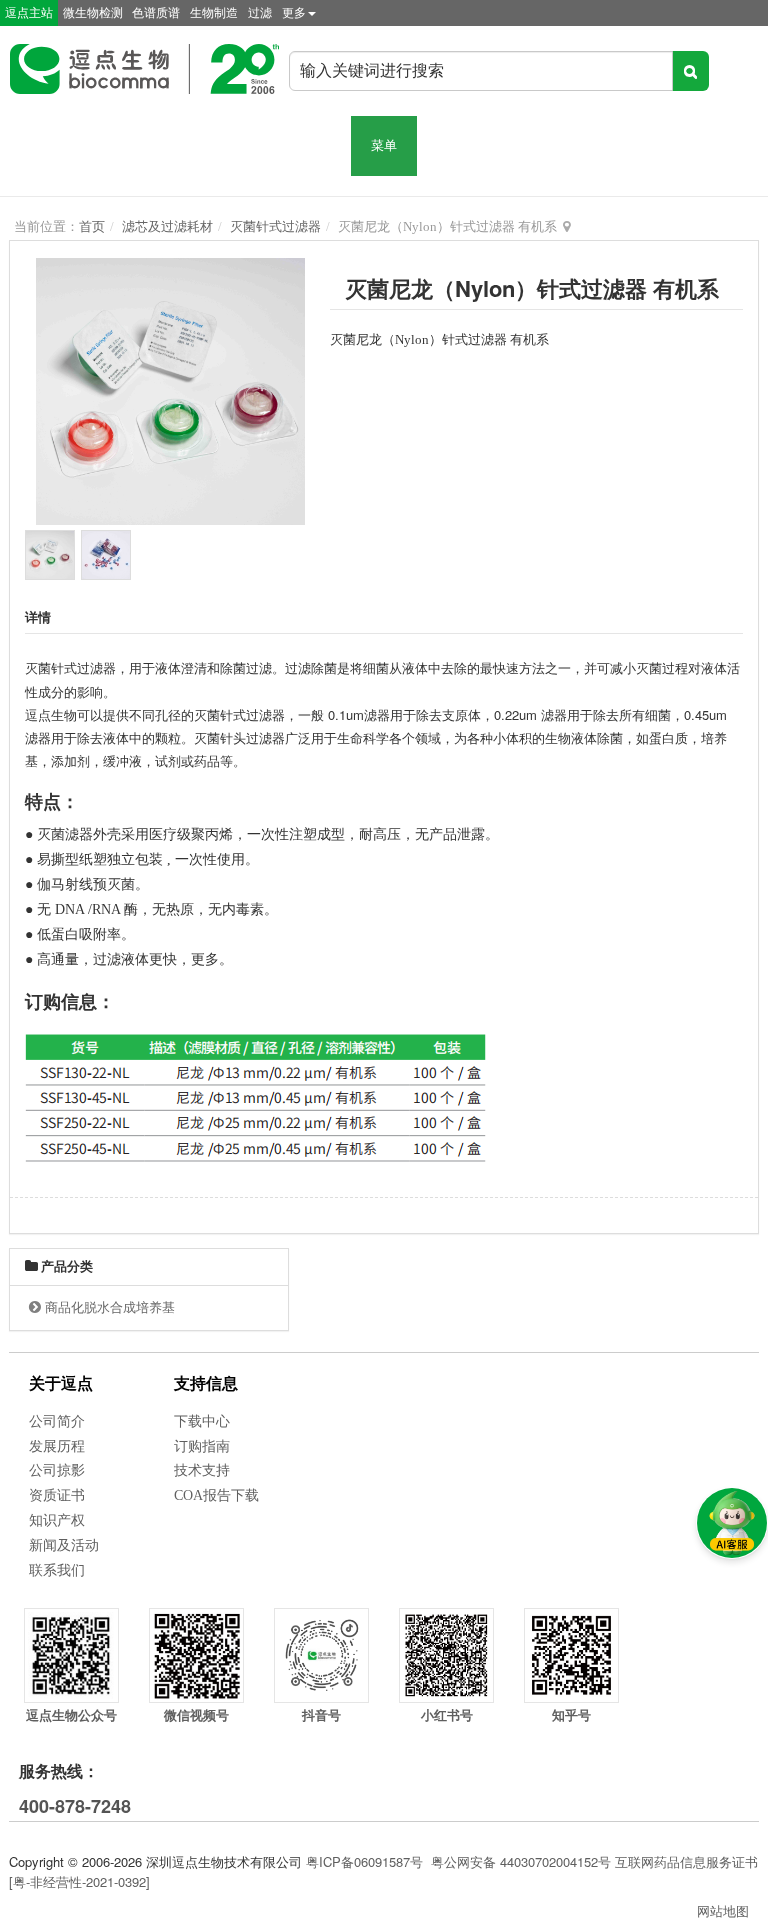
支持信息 (206, 1383)
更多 (294, 13)
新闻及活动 (64, 1545)
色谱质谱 (156, 13)
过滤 (260, 13)
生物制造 (214, 13)
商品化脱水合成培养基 (110, 1307)
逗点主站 (29, 13)
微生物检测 (93, 13)
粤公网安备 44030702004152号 (521, 1861)
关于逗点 (61, 1383)
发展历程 (57, 1446)
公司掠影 (57, 1470)
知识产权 (57, 1520)
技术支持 (202, 1470)
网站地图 (723, 1910)
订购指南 (202, 1446)
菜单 (384, 145)
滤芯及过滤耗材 (167, 226)
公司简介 (57, 1421)
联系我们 (57, 1570)
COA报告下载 (216, 1495)
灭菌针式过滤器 (275, 226)
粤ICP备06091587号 (364, 1861)
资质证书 (57, 1495)
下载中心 (202, 1421)
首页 (92, 226)
